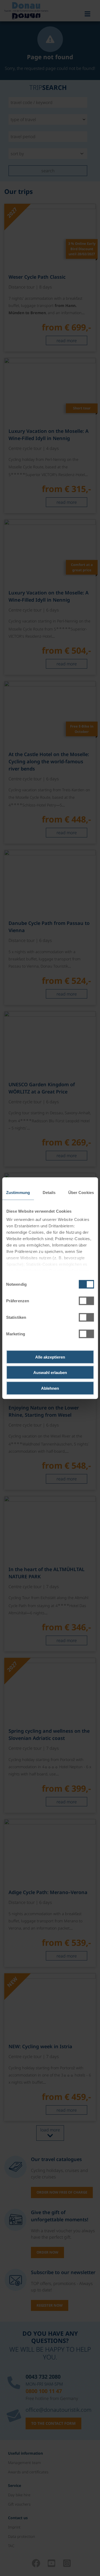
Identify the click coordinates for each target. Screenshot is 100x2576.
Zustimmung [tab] (18, 1192)
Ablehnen (50, 1388)
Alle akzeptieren (50, 1357)
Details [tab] (49, 1192)
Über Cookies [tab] (81, 1192)
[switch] (86, 1301)
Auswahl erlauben (50, 1373)
